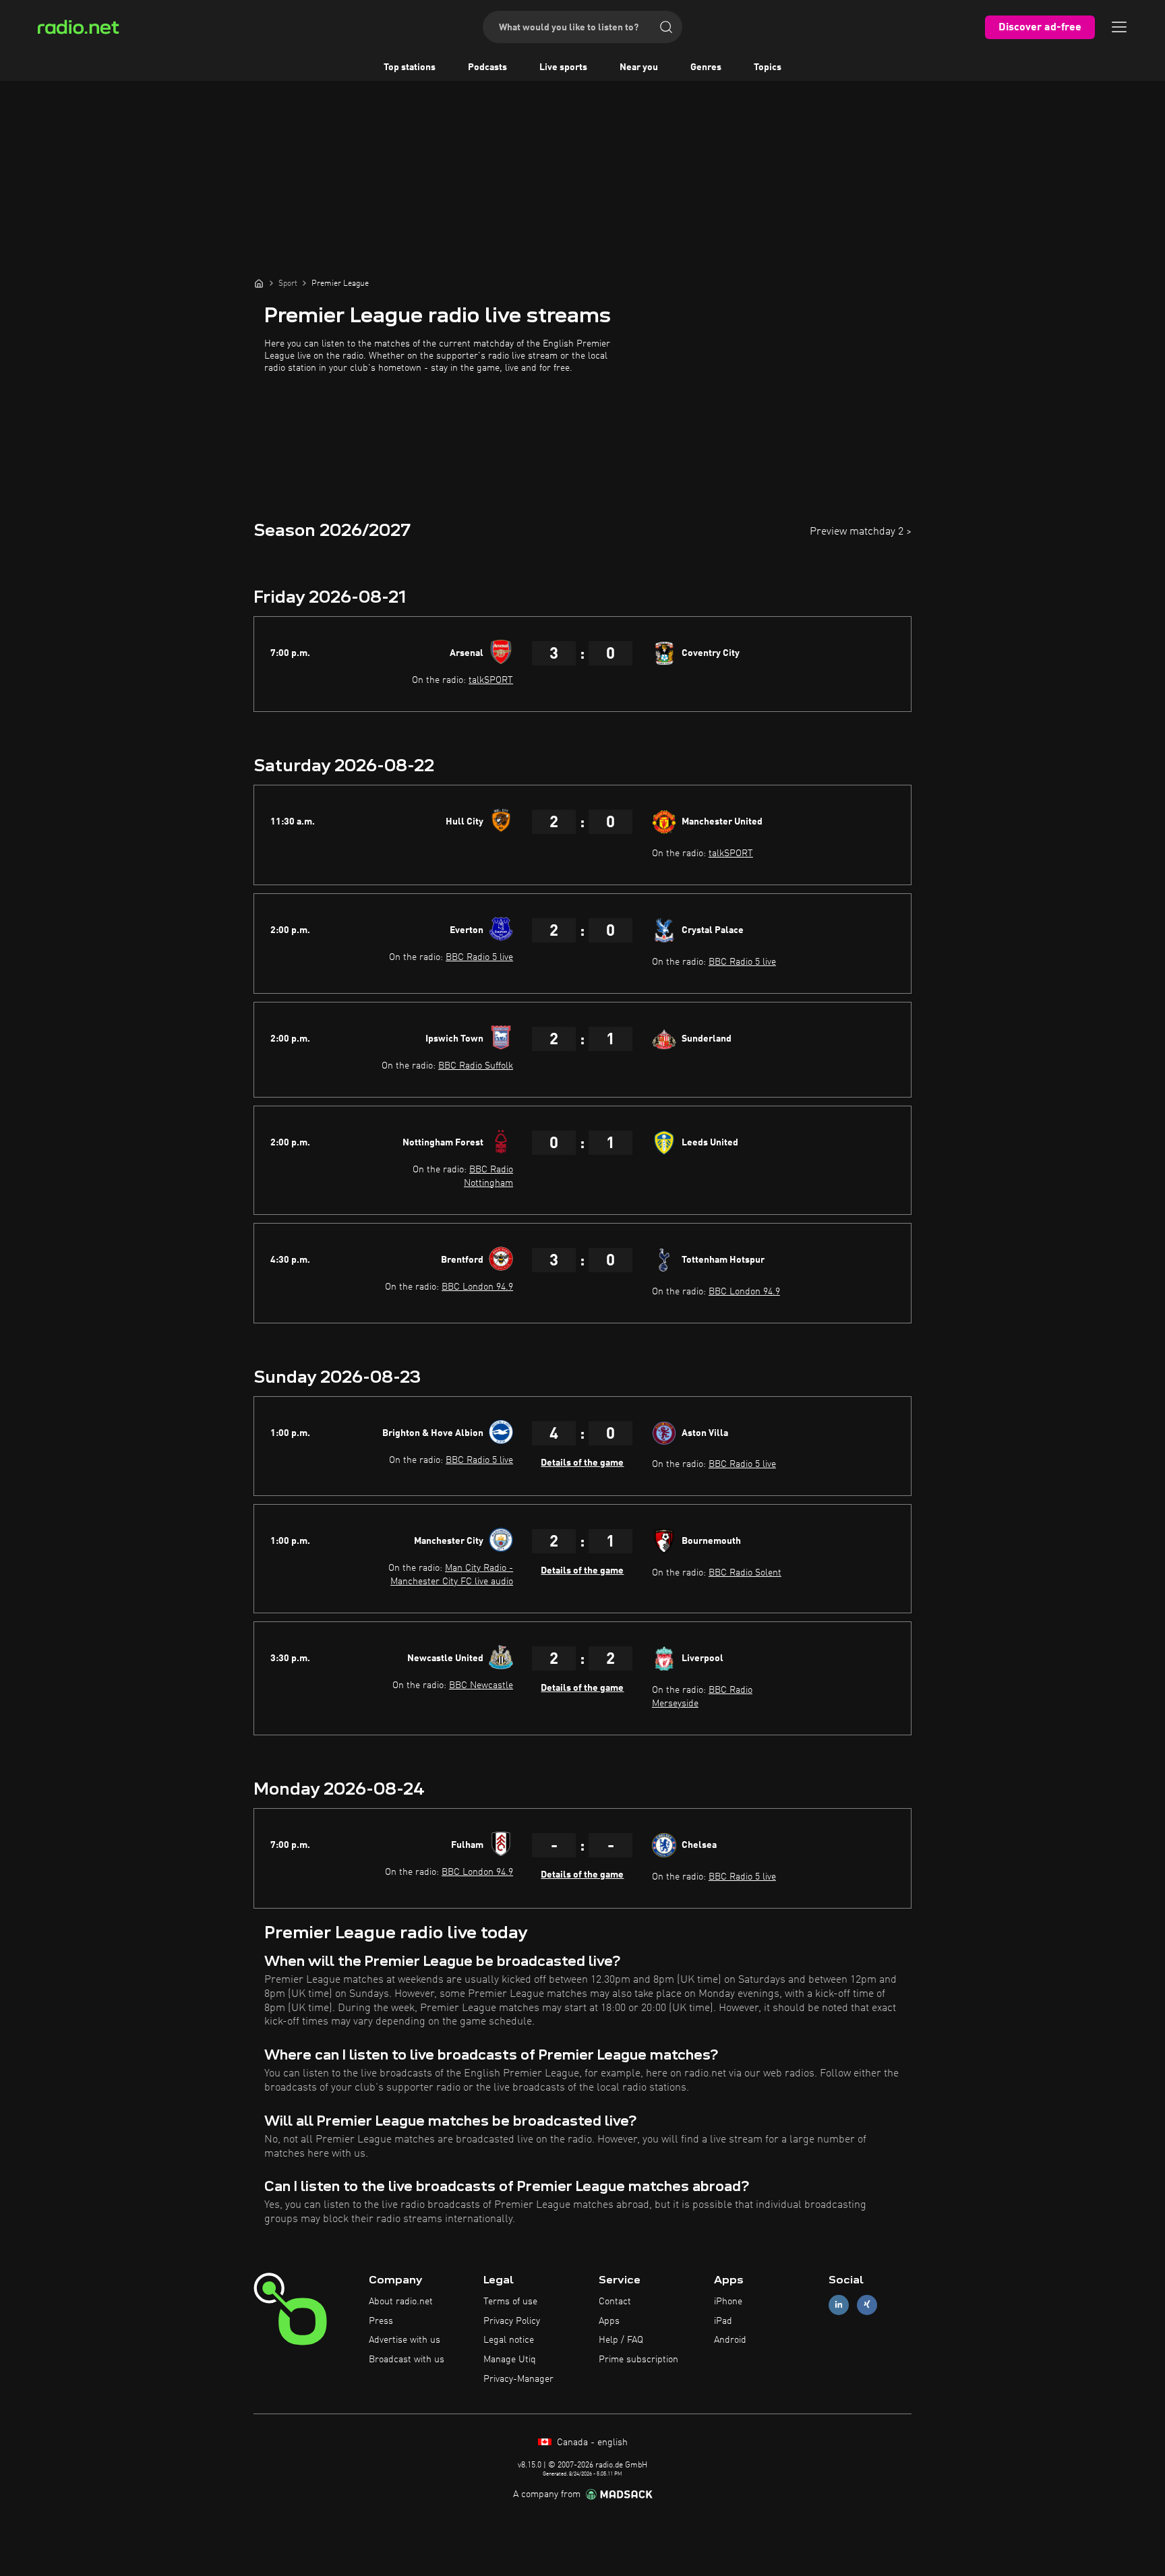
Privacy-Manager (518, 2379)
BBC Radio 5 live (479, 957)
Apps (609, 2321)
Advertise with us (405, 2340)
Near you (639, 67)
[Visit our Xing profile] (867, 2305)
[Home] (259, 283)
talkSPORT (491, 680)
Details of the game (582, 1463)
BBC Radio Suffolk (476, 1066)
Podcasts (487, 67)
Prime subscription (638, 2360)
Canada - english (591, 2443)
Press (381, 2321)
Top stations (410, 67)
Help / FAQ (621, 2340)
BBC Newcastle (481, 1685)
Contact (615, 2302)
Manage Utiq (510, 2360)
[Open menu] (1119, 27)
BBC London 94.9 (477, 1287)
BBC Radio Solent (745, 1573)
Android (730, 2340)
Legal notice (509, 2340)
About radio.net (401, 2302)
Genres (706, 67)
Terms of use (510, 2302)
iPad (723, 2321)
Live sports (563, 67)
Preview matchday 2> (861, 532)
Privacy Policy (512, 2321)
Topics (768, 67)
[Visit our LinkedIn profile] (839, 2305)
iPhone (728, 2302)
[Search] (666, 27)
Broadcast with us (407, 2360)
